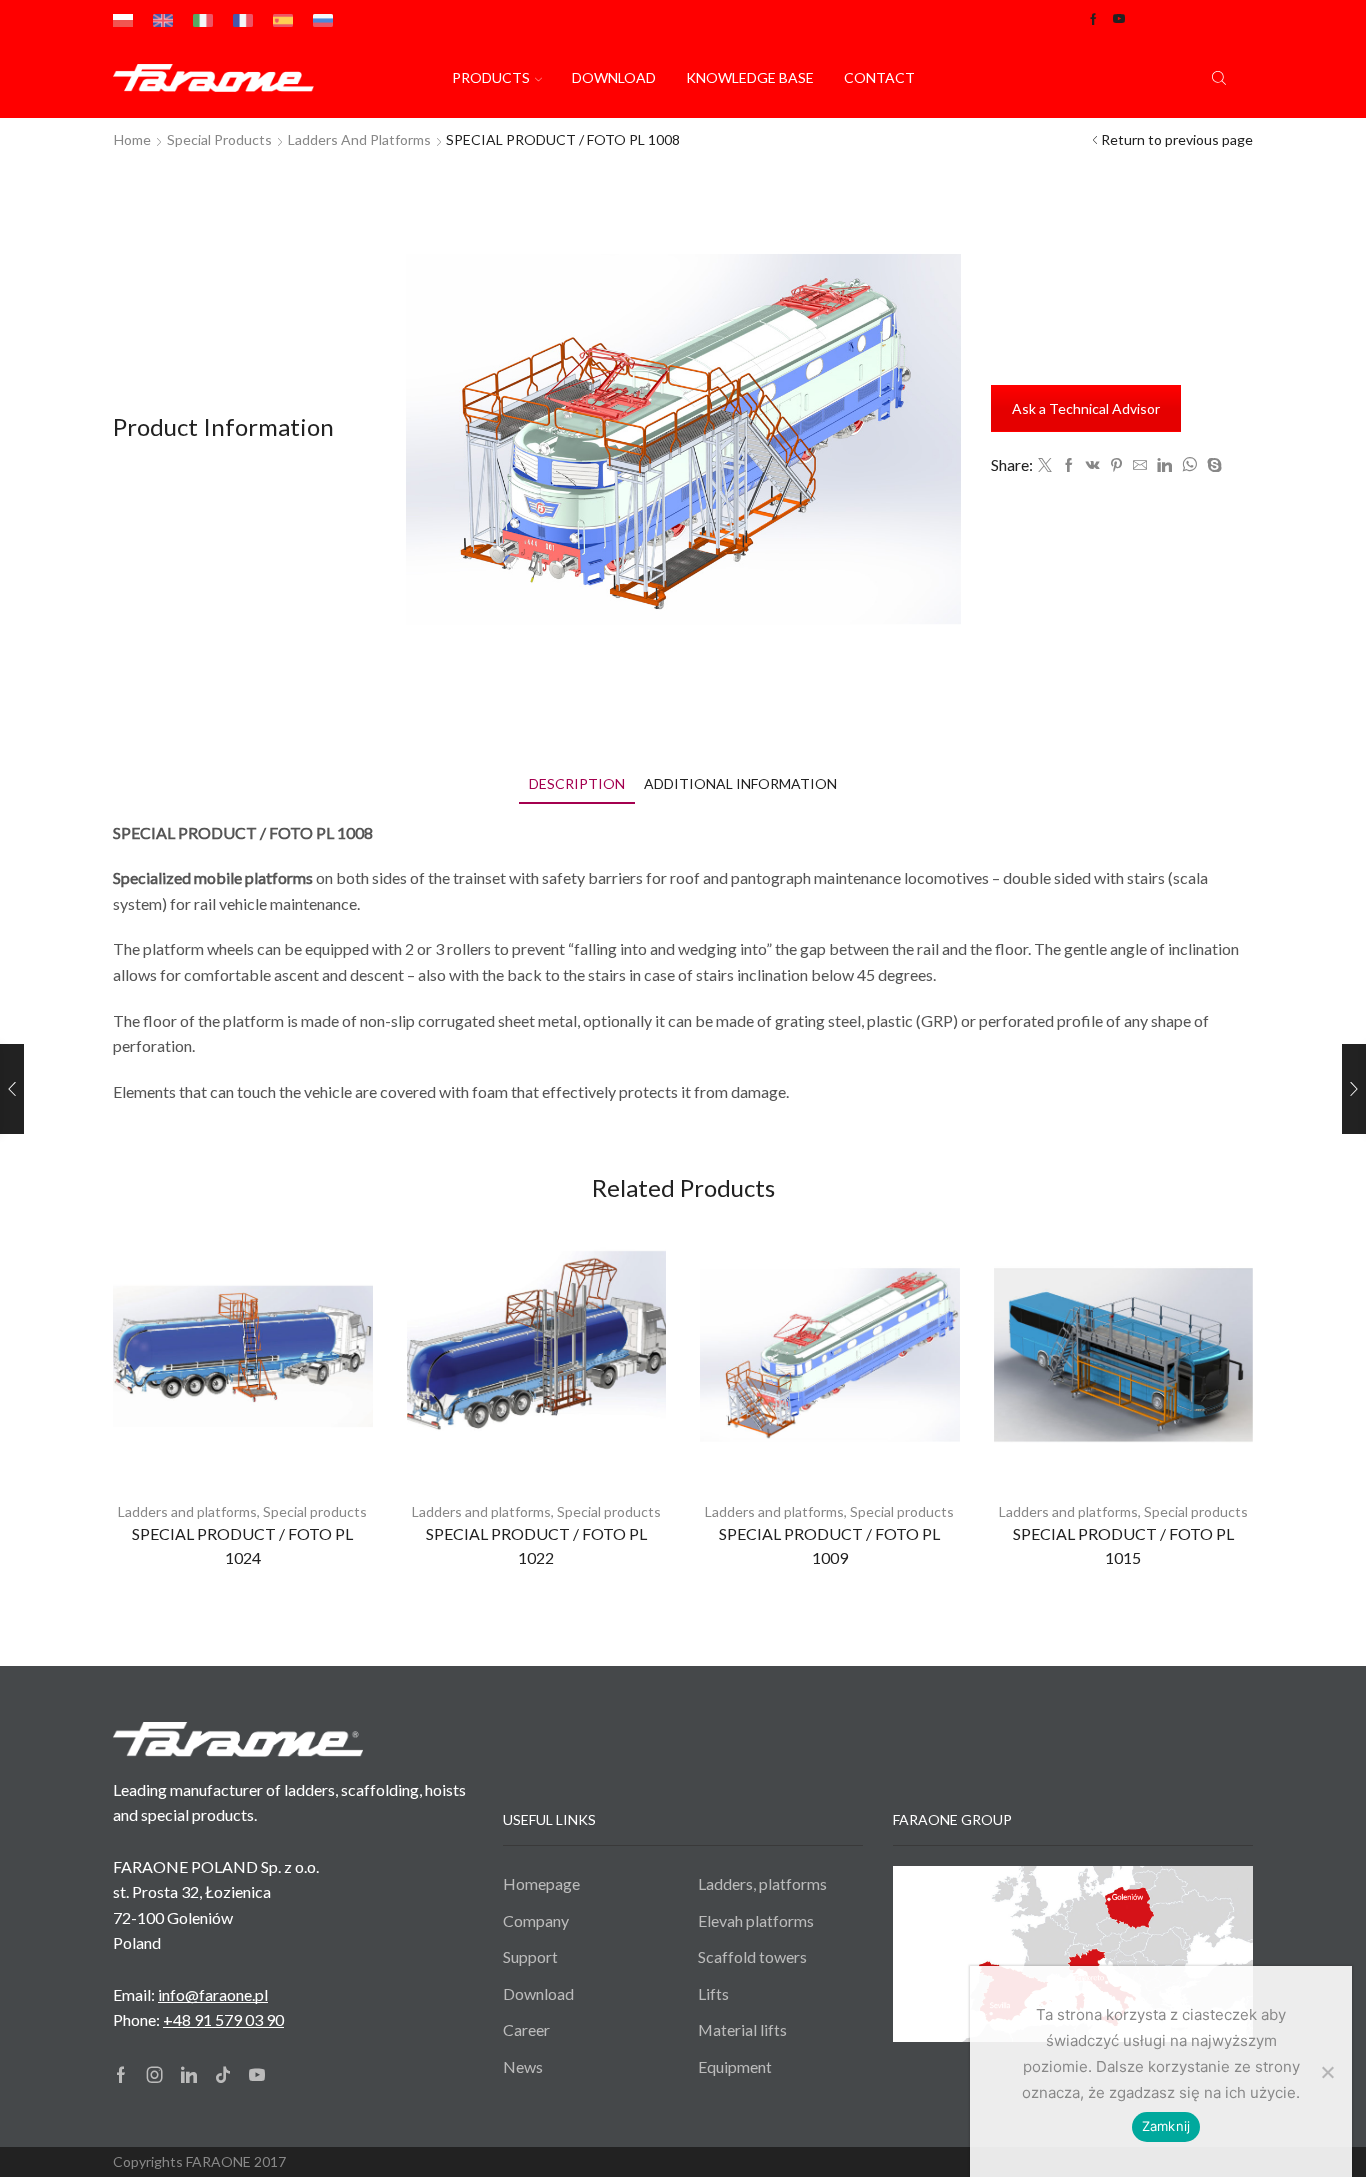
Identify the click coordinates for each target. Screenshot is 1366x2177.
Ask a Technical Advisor (1086, 408)
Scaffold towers (752, 1956)
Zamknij (1166, 2126)
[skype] (1212, 465)
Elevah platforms (756, 1920)
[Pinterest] (1116, 465)
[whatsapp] (1189, 465)
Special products (219, 139)
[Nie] (1327, 2072)
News (523, 2066)
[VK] (1093, 465)
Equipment (735, 2066)
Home (132, 139)
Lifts (713, 1993)
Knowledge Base (750, 77)
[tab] (577, 783)
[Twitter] (1045, 465)
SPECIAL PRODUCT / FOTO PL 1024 (242, 1545)
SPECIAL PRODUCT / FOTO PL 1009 (829, 1545)
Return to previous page (1177, 139)
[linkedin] (1164, 465)
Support (530, 1956)
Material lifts (742, 2029)
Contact (879, 77)
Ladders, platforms (762, 1883)
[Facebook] (1069, 465)
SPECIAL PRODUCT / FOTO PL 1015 (1123, 1545)
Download (614, 77)
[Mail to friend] (1140, 465)
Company (536, 1920)
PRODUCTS (491, 77)
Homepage (541, 1883)
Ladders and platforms (359, 139)
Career (526, 2029)
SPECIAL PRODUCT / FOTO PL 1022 (536, 1545)
